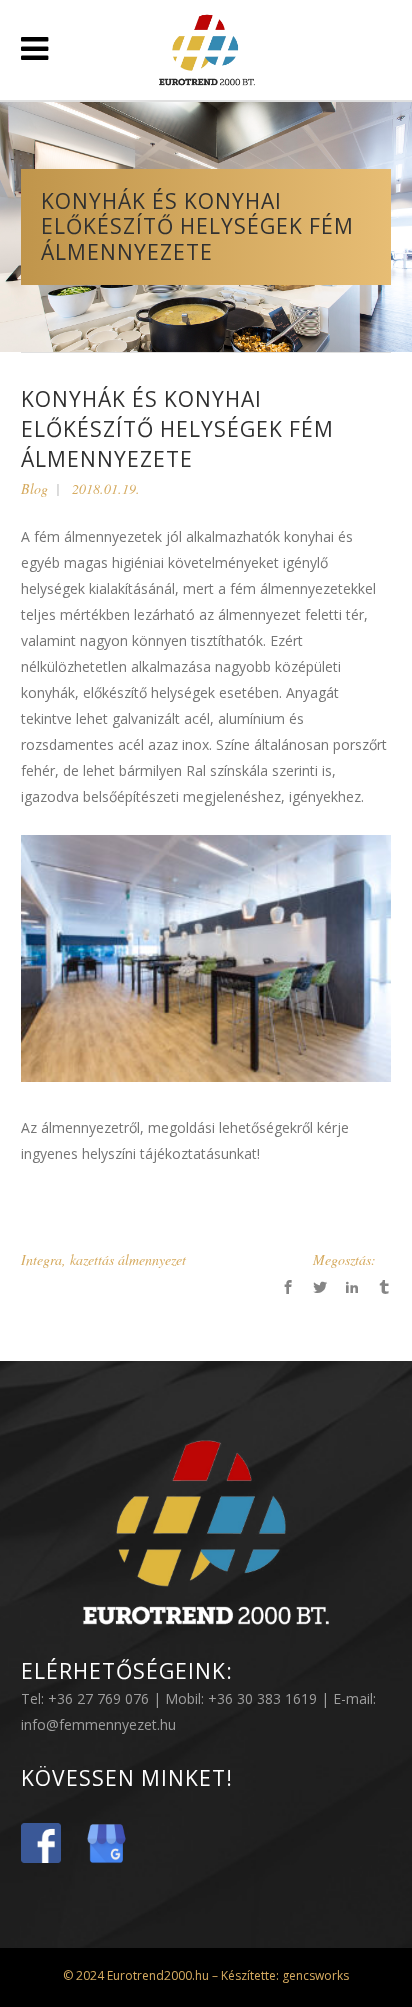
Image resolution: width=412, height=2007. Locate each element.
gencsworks (314, 1975)
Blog (34, 488)
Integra (41, 1259)
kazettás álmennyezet (128, 1259)
